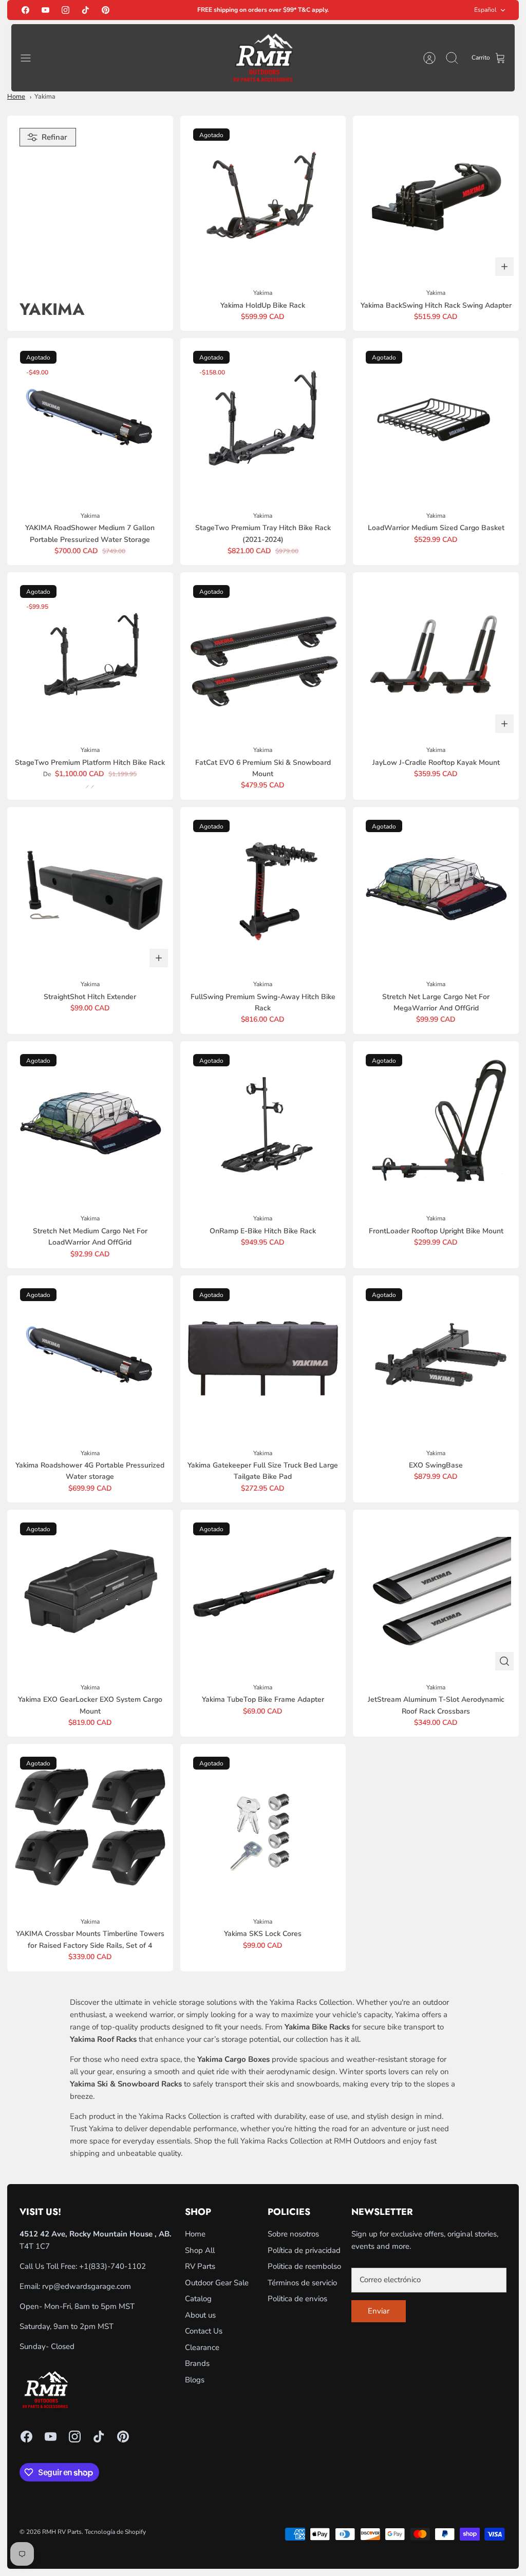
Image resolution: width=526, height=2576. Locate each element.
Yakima (45, 97)
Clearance (202, 2347)
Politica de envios (297, 2299)
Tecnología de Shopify (115, 2532)
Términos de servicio (302, 2283)
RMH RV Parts (62, 2532)
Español (485, 10)
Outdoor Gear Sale (217, 2283)
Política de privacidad (304, 2250)
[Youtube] (45, 10)
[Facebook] (25, 10)
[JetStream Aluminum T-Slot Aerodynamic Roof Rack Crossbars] (436, 1593)
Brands (197, 2363)
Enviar (379, 2311)
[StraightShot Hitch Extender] (90, 890)
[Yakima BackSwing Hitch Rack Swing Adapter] (436, 199)
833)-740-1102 (118, 2266)
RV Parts (200, 2266)
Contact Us (204, 2331)
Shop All (200, 2250)
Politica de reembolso (304, 2266)
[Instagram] (65, 10)
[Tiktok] (86, 10)
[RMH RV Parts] (263, 58)
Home (16, 97)
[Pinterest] (106, 10)
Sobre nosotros (293, 2234)
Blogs (195, 2380)
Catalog (198, 2299)
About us (200, 2315)
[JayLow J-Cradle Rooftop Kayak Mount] (436, 655)
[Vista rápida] (504, 1661)
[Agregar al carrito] (504, 267)
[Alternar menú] (31, 58)
